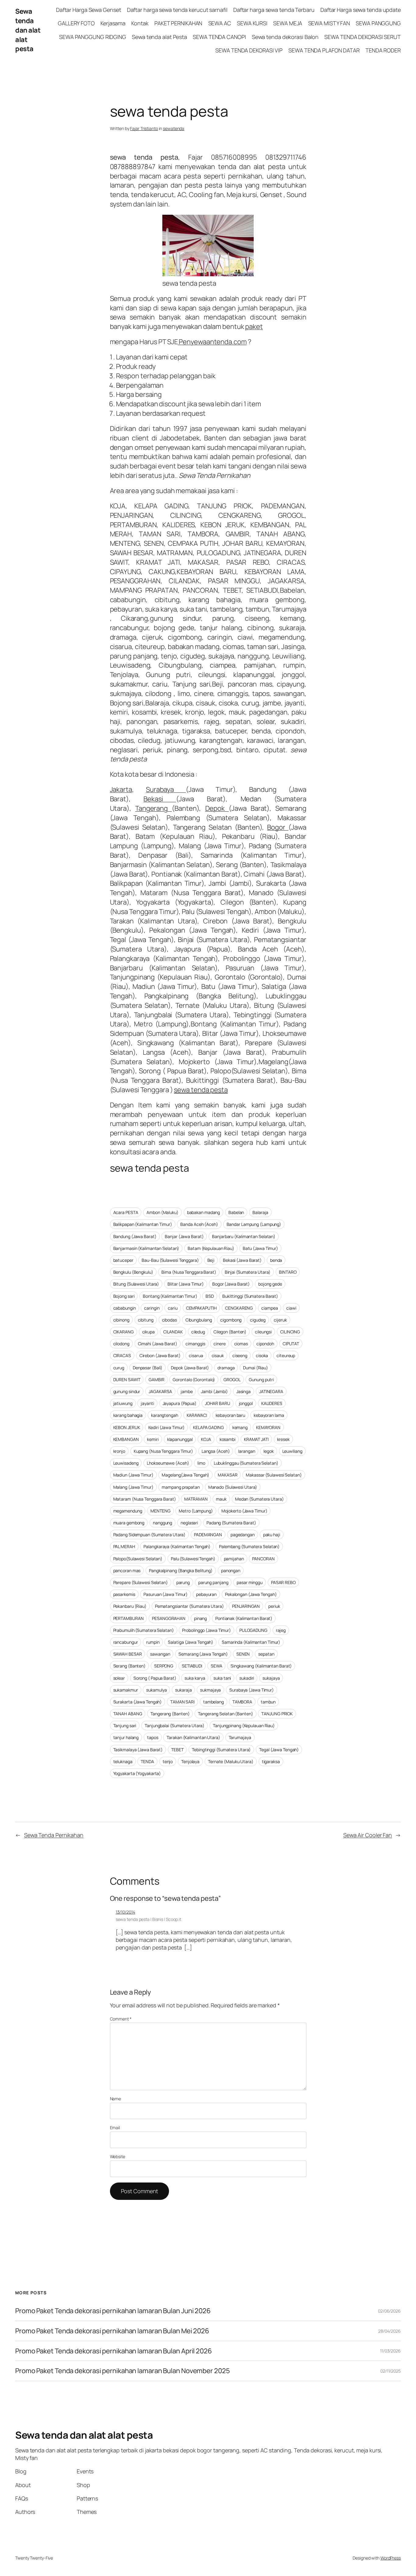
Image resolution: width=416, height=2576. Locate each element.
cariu (173, 1308)
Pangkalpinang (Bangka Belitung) (181, 1570)
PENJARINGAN (246, 1606)
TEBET (177, 1750)
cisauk (218, 1355)
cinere (219, 1344)
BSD (210, 1296)
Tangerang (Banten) (170, 1714)
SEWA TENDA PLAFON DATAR (324, 50)
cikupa (148, 1332)
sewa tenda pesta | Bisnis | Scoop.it (148, 1919)
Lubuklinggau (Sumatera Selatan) (246, 1463)
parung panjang (213, 1582)
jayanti (147, 1403)
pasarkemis (124, 1594)
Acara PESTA (126, 1212)
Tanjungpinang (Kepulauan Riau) (244, 1726)
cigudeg (258, 1320)
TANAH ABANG (128, 1714)
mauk (221, 1499)
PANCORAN (263, 1559)
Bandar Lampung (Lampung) (254, 1224)
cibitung (146, 1320)
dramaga (226, 1368)
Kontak (140, 23)
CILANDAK (173, 1332)
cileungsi (263, 1332)
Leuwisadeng (126, 1463)
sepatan (266, 1654)
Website (118, 2156)
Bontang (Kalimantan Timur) (170, 1296)
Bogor (278, 827)
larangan (247, 1451)
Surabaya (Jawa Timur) (252, 1690)
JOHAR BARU (218, 1403)
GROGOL (232, 1380)
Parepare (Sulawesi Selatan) (141, 1582)
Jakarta (121, 789)
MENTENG (160, 1511)
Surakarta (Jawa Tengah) (138, 1702)
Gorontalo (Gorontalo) (194, 1380)
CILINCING (290, 1332)
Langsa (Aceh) (216, 1451)
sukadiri (247, 1678)
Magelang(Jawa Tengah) (185, 1475)
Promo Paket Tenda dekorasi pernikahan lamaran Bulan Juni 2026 (113, 2311)
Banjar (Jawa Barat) (184, 1236)
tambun (268, 1702)
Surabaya (166, 789)
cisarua (196, 1355)
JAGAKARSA (160, 1391)
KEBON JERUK (127, 1427)
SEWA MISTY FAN (329, 23)
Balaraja (260, 1212)
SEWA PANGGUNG (378, 23)
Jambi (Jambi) (214, 1391)
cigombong (231, 1320)
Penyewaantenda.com (212, 342)
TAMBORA (242, 1702)
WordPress (391, 2558)
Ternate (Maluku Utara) (231, 1761)
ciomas (241, 1344)
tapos (153, 1737)
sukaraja (183, 1690)
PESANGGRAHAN (169, 1618)
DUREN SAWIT (127, 1380)
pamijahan (234, 1559)
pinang (200, 1618)
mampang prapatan (181, 1487)
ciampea (270, 1308)
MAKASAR (227, 1475)
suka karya (195, 1678)
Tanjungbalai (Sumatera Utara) (175, 1726)
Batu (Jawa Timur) (260, 1248)
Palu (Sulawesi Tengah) (193, 1559)
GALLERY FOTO (76, 23)
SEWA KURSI (252, 23)
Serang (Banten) (130, 1666)
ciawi (291, 1308)
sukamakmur (126, 1690)
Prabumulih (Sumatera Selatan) (144, 1630)
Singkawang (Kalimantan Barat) (261, 1666)
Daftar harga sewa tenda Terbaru (274, 10)
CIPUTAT (291, 1344)
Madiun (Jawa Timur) (133, 1475)
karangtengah (165, 1415)
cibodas (169, 1320)
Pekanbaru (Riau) (130, 1606)
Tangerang (153, 808)
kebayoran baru (231, 1415)
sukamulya (156, 1690)
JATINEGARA (271, 1391)
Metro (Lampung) (196, 1511)
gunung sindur (127, 1391)
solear (119, 1678)
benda (276, 1260)
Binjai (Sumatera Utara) (248, 1272)
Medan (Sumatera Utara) (259, 1499)
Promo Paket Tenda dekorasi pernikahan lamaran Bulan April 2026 (114, 2351)
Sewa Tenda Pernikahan (54, 1835)
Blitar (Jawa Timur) (186, 1284)
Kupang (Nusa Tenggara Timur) (163, 1451)
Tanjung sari (125, 1726)
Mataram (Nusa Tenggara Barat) (145, 1499)
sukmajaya (210, 1690)
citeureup (286, 1355)
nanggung (162, 1523)
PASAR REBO (283, 1582)
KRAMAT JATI (256, 1439)
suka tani (222, 1678)
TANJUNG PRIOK (277, 1714)
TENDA (147, 1761)
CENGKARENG (239, 1308)
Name (116, 2099)
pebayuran (206, 1594)
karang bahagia (128, 1415)
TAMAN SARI (182, 1702)
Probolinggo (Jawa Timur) (206, 1630)
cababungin (125, 1308)
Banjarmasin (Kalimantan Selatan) (146, 1248)
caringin (152, 1308)
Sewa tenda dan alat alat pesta (28, 30)
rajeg (281, 1630)
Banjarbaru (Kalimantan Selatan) (244, 1236)
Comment (121, 2019)
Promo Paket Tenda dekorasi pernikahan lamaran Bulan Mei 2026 (113, 2331)
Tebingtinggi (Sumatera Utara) (221, 1750)
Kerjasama (113, 23)
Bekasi (160, 799)
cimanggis (195, 1344)
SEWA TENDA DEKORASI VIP (249, 50)
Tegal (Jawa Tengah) (279, 1750)
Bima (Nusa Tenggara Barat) (189, 1272)
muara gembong (129, 1523)
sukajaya (271, 1678)
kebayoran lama (269, 1415)
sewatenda (174, 128)
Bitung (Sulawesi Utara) (136, 1284)
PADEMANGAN (208, 1535)
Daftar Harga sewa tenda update (361, 10)
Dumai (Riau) (256, 1368)
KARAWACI (197, 1415)
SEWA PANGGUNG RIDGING (93, 37)
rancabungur (126, 1642)
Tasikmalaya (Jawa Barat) (138, 1750)
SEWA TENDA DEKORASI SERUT (363, 37)
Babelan (236, 1212)
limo (201, 1463)
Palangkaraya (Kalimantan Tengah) (177, 1546)
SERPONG (164, 1666)
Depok (217, 808)
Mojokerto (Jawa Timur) (244, 1511)
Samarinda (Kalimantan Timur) (251, 1642)
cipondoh (265, 1344)
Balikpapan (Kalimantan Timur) (143, 1224)
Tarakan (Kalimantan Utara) (193, 1737)
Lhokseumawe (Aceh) (168, 1463)
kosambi (227, 1439)
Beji (211, 1260)
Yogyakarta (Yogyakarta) (137, 1773)
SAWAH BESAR (128, 1654)
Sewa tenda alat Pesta (159, 37)
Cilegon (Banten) (230, 1332)
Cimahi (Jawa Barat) (158, 1344)
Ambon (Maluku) (162, 1212)
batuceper (123, 1260)
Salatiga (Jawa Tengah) (190, 1642)
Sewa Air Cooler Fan (368, 1835)
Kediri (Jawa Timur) (166, 1427)
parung (183, 1582)
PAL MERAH (124, 1546)
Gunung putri (261, 1380)
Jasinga (243, 1391)
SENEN (243, 1654)
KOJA (206, 1439)
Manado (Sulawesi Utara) (233, 1487)
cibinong (121, 1320)
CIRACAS (122, 1355)
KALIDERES (272, 1403)
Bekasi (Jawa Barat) (242, 1260)
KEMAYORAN (268, 1427)
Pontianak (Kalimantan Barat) (244, 1618)
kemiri (153, 1439)
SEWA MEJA (288, 23)
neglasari (189, 1523)
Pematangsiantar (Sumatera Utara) (189, 1606)
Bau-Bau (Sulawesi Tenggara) (170, 1260)
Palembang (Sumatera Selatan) (249, 1546)
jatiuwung (123, 1403)
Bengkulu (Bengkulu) (133, 1272)
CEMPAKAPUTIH (201, 1308)
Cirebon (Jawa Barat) (160, 1355)
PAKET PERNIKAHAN (178, 23)
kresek (283, 1439)
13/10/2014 (125, 1912)
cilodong (121, 1344)
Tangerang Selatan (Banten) (225, 1714)
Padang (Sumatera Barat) (231, 1523)
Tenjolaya (190, 1761)
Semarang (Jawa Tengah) (203, 1654)
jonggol (246, 1403)
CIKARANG (123, 1332)
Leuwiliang (292, 1451)
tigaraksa (271, 1761)
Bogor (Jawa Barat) (231, 1284)
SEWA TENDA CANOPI (219, 37)
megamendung (128, 1511)
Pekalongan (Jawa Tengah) (251, 1594)
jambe (187, 1391)
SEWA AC (220, 23)
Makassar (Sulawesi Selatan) (274, 1475)
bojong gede (270, 1284)
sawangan (160, 1654)
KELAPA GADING (208, 1427)
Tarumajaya (240, 1737)
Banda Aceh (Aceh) (199, 1224)
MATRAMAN (196, 1499)
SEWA (217, 1666)
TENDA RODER (383, 50)
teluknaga (123, 1761)
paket (254, 326)
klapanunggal (180, 1439)
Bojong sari (124, 1296)
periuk (274, 1606)
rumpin (153, 1642)
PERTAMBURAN (129, 1618)
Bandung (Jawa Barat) (135, 1236)
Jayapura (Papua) (180, 1403)
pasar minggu (250, 1582)
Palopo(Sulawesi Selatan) (138, 1559)
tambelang (213, 1702)
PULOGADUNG (253, 1630)
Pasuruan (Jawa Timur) (166, 1594)
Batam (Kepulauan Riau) (211, 1248)
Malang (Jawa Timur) (133, 1487)
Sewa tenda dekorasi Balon (285, 37)
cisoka (262, 1355)
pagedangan (243, 1535)
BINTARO (288, 1272)
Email (115, 2128)
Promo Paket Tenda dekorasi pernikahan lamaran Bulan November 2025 (123, 2371)
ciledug (198, 1332)
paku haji (272, 1535)
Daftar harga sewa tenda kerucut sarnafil (177, 10)
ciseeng (240, 1355)
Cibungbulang (199, 1320)
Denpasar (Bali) (148, 1368)
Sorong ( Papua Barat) (155, 1678)
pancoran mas (127, 1570)
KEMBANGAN (126, 1439)
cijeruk (280, 1320)
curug (119, 1368)
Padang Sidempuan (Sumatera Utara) (150, 1535)
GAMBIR (156, 1380)
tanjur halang (126, 1737)
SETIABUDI (192, 1666)
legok (269, 1451)
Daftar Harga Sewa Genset (89, 10)
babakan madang (204, 1212)
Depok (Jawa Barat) (190, 1368)
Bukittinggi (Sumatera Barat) (250, 1296)
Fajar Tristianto (144, 128)
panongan (231, 1570)
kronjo (119, 1451)
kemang (240, 1427)
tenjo (168, 1761)
